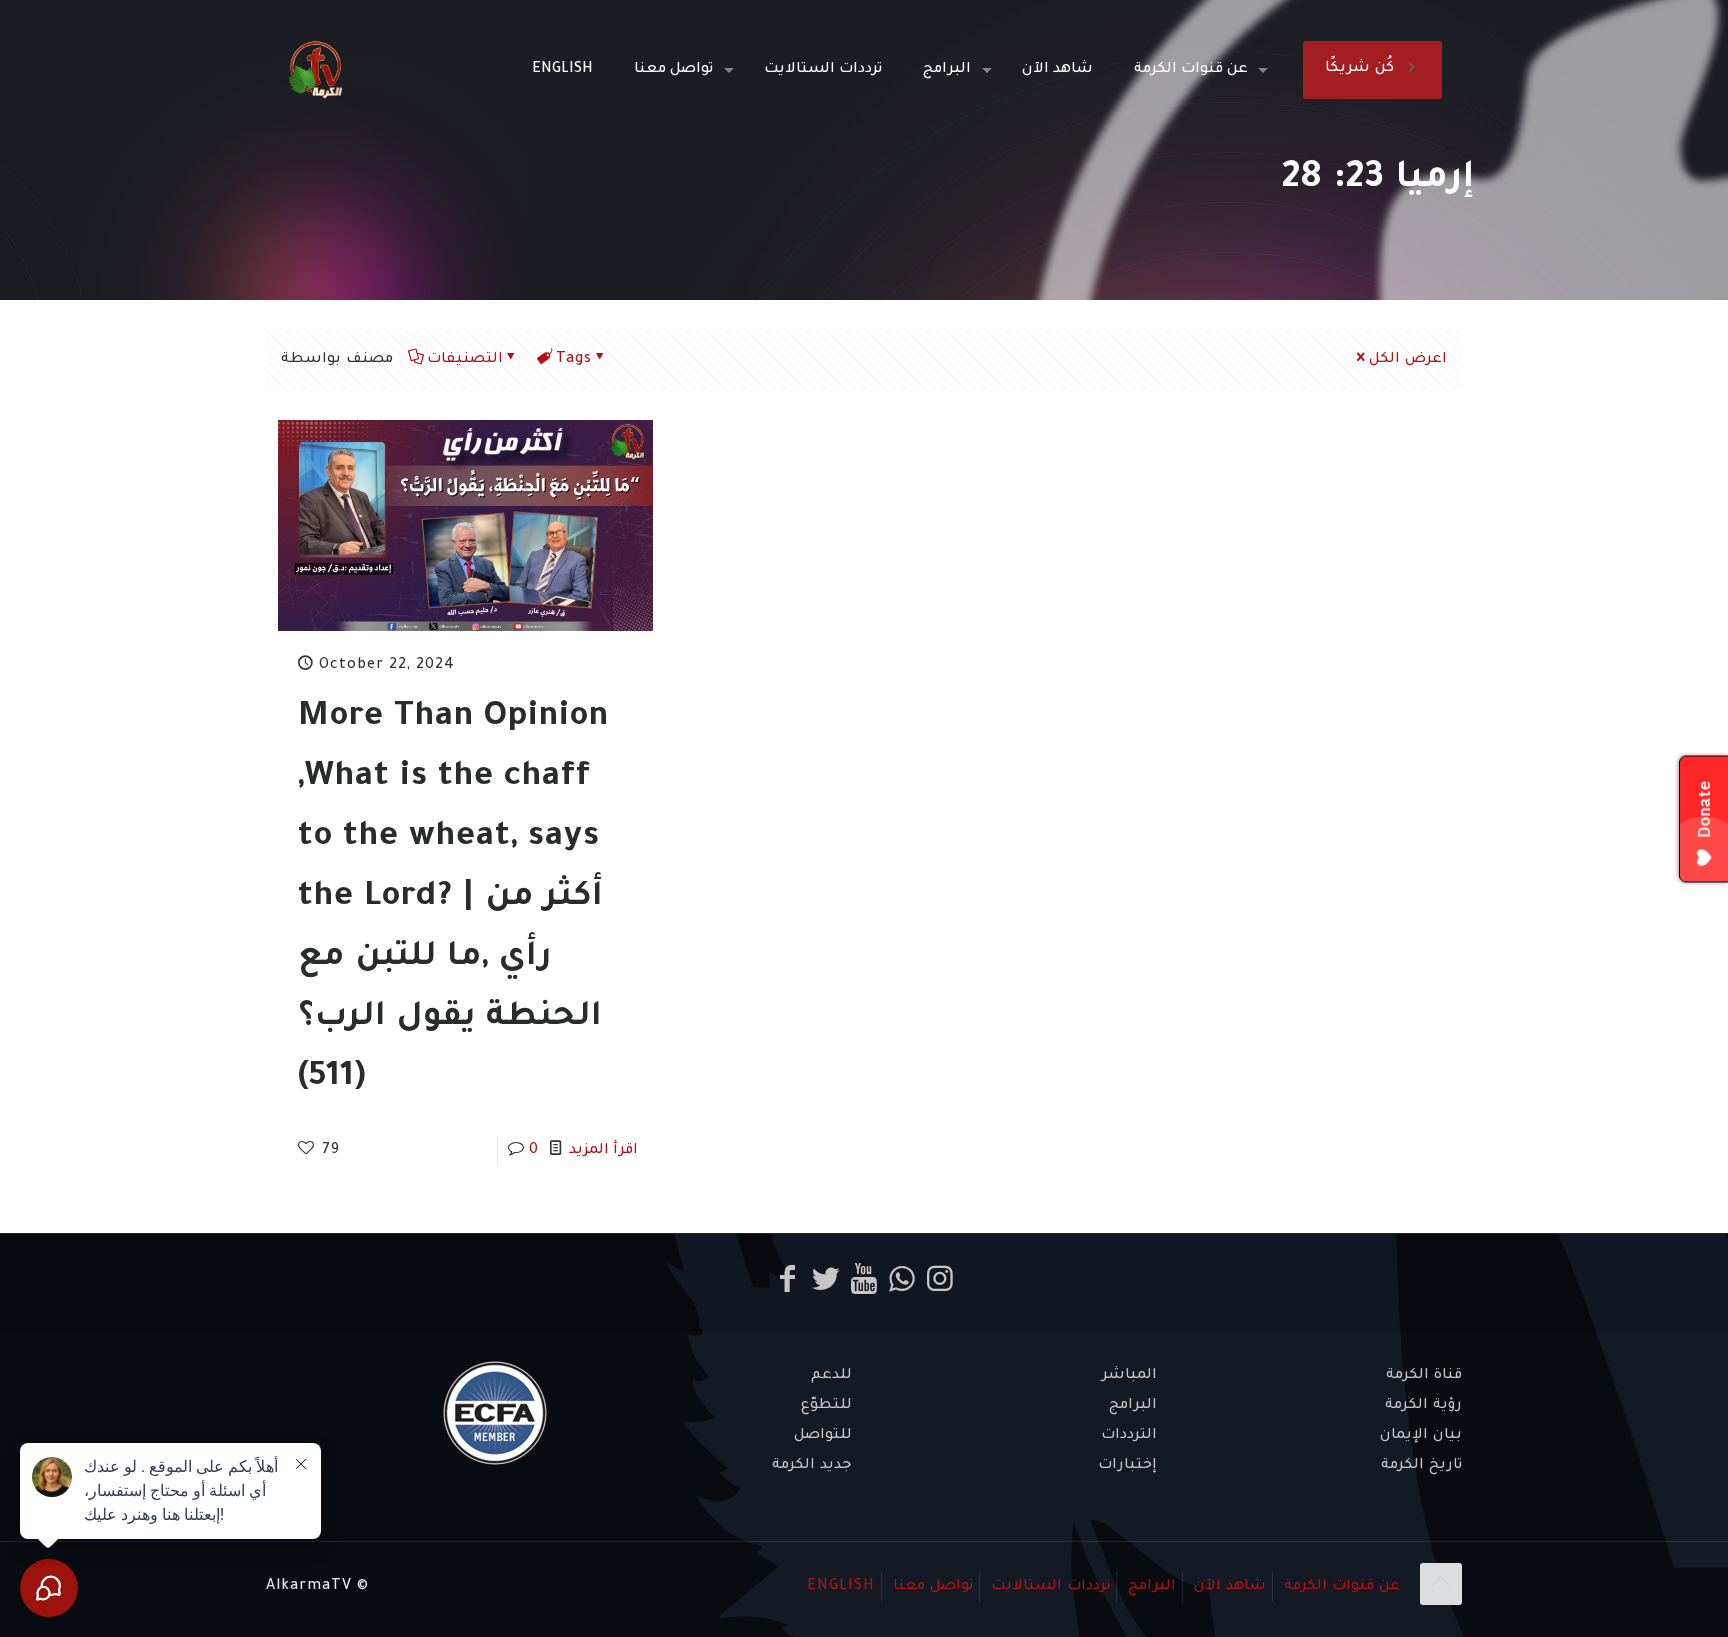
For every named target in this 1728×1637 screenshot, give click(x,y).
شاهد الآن (1230, 1587)
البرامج (1133, 1406)
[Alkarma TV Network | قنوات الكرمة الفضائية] (315, 70)
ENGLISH (841, 1587)
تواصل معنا (933, 1587)
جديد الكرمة (812, 1466)
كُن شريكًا (1359, 69)
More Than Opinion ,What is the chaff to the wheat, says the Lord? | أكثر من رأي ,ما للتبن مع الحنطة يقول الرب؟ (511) (453, 899)
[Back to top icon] (1441, 1584)
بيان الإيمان (1421, 1436)
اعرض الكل (1408, 360)
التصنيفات (465, 360)
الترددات (1129, 1436)
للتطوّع (826, 1406)
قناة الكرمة (1424, 1376)
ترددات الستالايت (1050, 1587)
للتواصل (823, 1436)
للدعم (831, 1376)
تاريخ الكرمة (1421, 1466)
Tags (574, 360)
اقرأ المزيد (603, 1151)
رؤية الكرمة (1423, 1406)
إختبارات (1127, 1466)
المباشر (1129, 1376)
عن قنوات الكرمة (1342, 1587)
